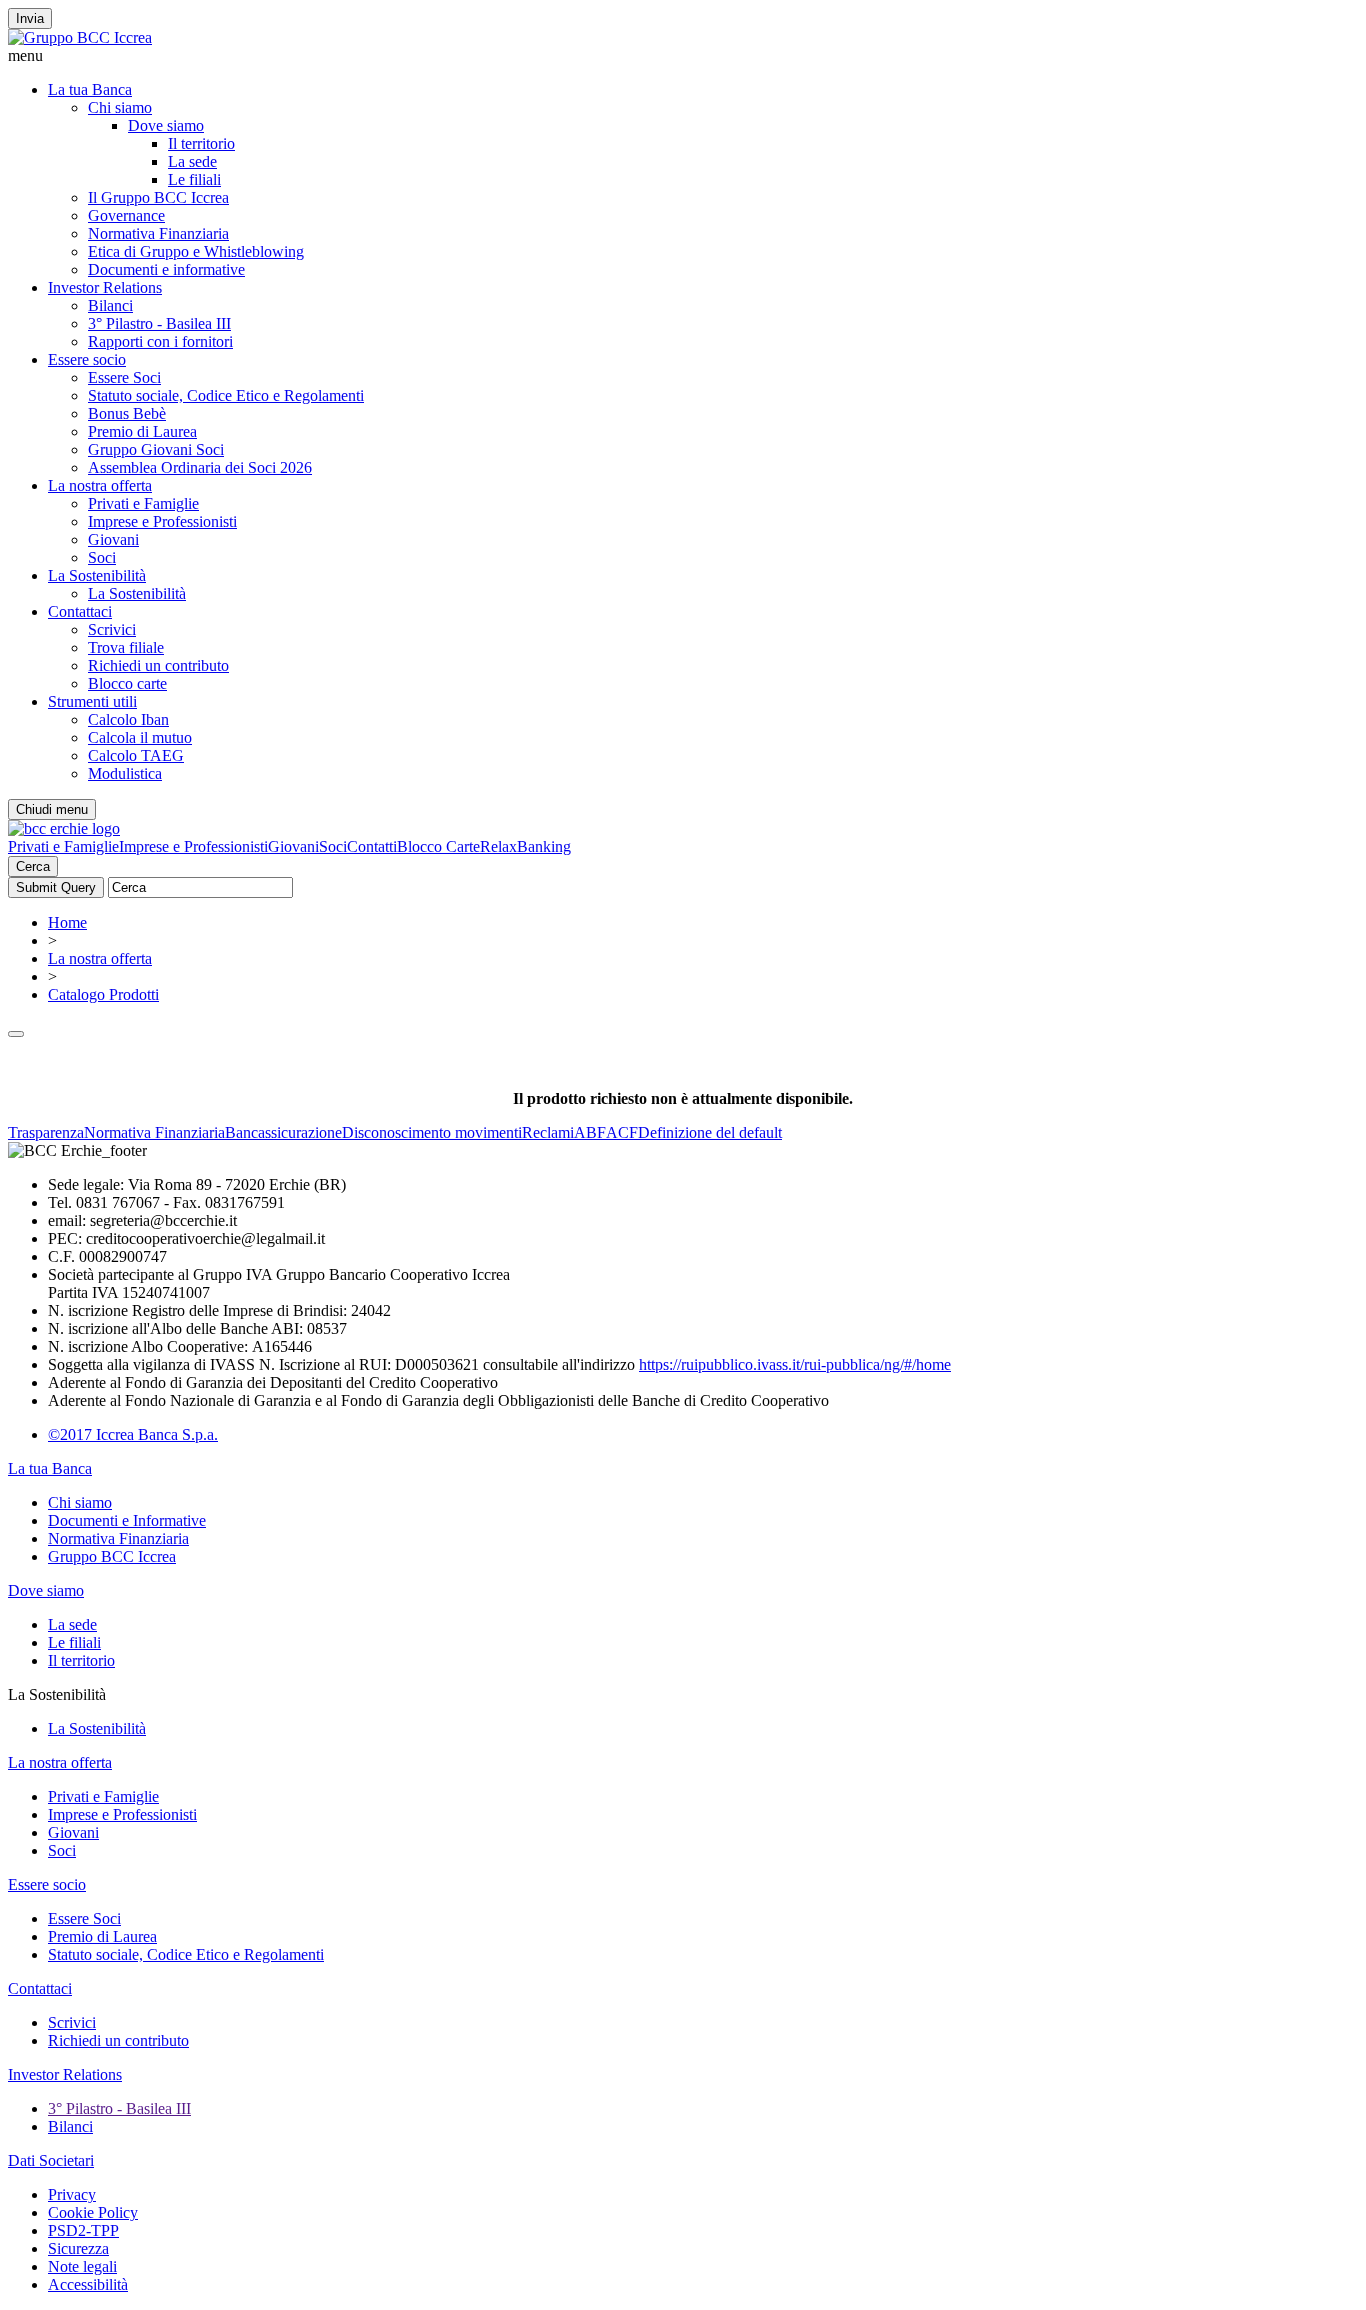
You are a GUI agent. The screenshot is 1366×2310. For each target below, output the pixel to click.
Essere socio (87, 359)
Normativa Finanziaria (158, 233)
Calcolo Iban (128, 719)
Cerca (33, 866)
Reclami (548, 1132)
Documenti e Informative (127, 1520)
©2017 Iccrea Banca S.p (125, 1434)
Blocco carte (127, 683)
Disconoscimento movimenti (432, 1132)
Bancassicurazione (283, 1132)
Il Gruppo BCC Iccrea (158, 197)
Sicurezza (78, 2248)
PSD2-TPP (83, 2230)
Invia (30, 18)
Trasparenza (46, 1132)
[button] (683, 56)
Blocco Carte (438, 846)
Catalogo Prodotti (103, 994)
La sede (192, 161)
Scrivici (112, 629)
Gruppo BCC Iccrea (112, 1556)
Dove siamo (166, 125)
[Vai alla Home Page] (64, 828)
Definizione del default (710, 1132)
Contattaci (80, 611)
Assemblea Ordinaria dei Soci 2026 (200, 467)
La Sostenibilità (97, 575)
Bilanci (110, 305)
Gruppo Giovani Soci (156, 449)
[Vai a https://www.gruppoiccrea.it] (80, 37)
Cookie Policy (93, 2212)
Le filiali (194, 179)
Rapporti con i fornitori (160, 341)
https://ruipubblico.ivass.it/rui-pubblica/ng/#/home (795, 1364)
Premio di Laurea (142, 431)
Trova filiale (126, 647)
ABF (590, 1132)
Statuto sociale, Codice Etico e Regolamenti (226, 395)
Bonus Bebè (127, 413)
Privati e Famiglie (143, 503)
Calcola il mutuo (140, 737)
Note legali (82, 2266)
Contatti (372, 846)
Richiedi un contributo (158, 665)
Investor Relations (105, 287)
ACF (622, 1132)
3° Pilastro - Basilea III (159, 323)
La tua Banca (90, 89)
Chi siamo (120, 107)
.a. (210, 1434)
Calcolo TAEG (136, 755)
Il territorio (201, 143)
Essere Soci (124, 377)
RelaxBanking (525, 846)
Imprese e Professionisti (162, 521)
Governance (126, 215)
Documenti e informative (166, 269)
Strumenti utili (92, 701)
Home (67, 922)
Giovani (113, 539)
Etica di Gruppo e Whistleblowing (196, 251)
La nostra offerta (100, 485)
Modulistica (125, 773)
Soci (102, 557)
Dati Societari (51, 2160)
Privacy (72, 2194)
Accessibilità (88, 2284)
